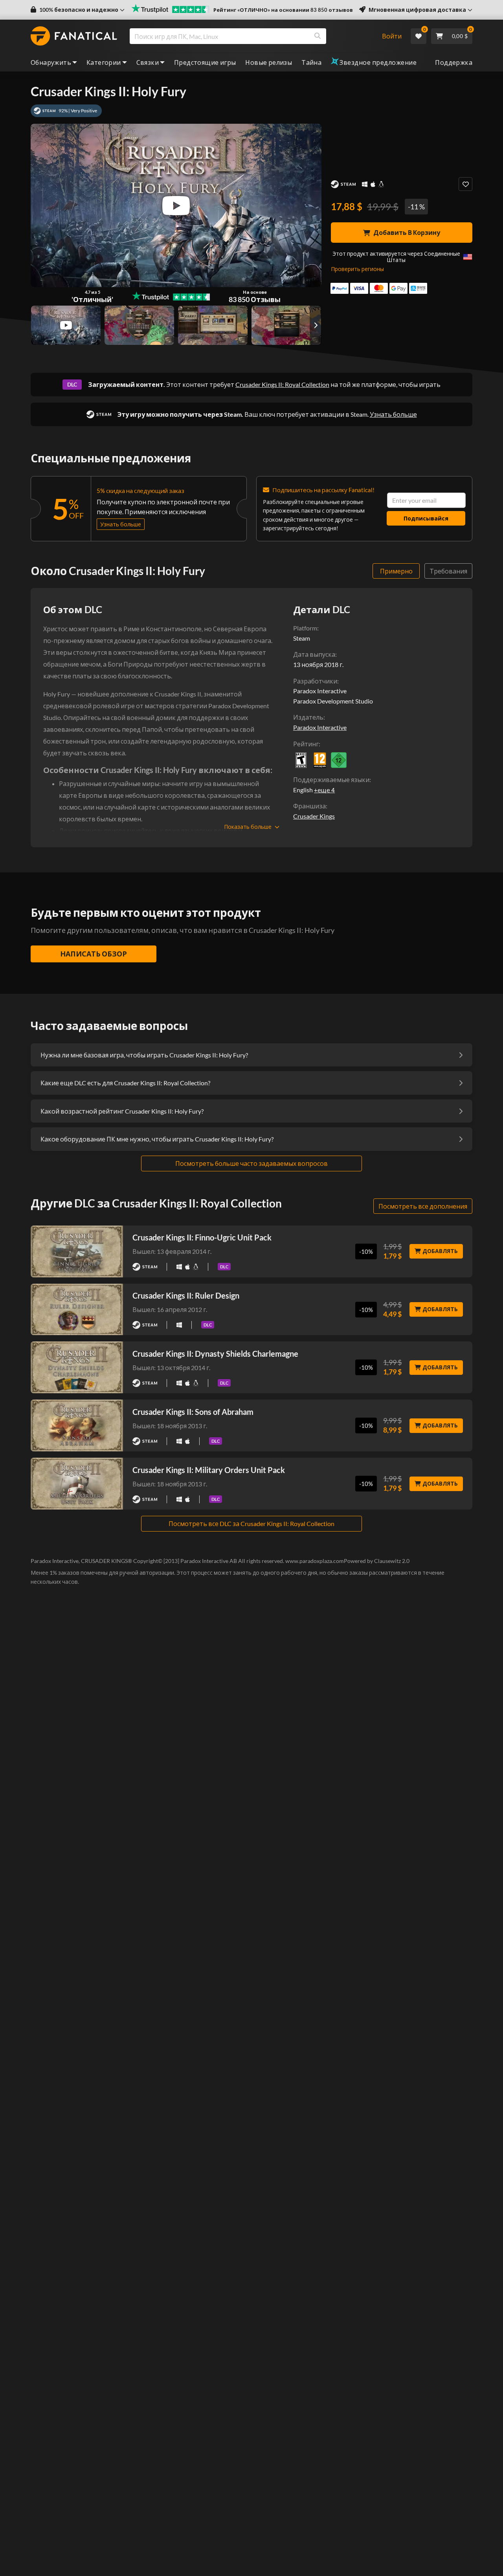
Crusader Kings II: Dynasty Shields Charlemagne (215, 1354)
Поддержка (454, 62)
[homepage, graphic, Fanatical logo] (74, 36)
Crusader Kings (314, 816)
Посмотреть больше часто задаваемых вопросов (251, 1163)
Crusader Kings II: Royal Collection (282, 384)
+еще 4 (324, 790)
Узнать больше (393, 414)
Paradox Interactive (320, 727)
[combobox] (251, 36)
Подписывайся (426, 518)
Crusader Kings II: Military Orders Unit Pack (209, 1470)
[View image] (66, 325)
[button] (78, 10)
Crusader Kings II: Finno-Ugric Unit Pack (202, 1237)
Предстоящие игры (205, 62)
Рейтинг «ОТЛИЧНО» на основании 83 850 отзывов (283, 10)
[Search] (318, 36)
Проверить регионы (357, 269)
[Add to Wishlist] (465, 184)
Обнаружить (51, 62)
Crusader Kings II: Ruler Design (186, 1295)
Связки (148, 62)
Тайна (311, 62)
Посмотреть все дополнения (423, 1206)
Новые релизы (269, 62)
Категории (104, 62)
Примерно (396, 571)
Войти (392, 36)
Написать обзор (94, 954)
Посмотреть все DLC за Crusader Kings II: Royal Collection (251, 1523)
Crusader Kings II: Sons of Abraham (193, 1412)
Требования (448, 571)
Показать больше (248, 827)
